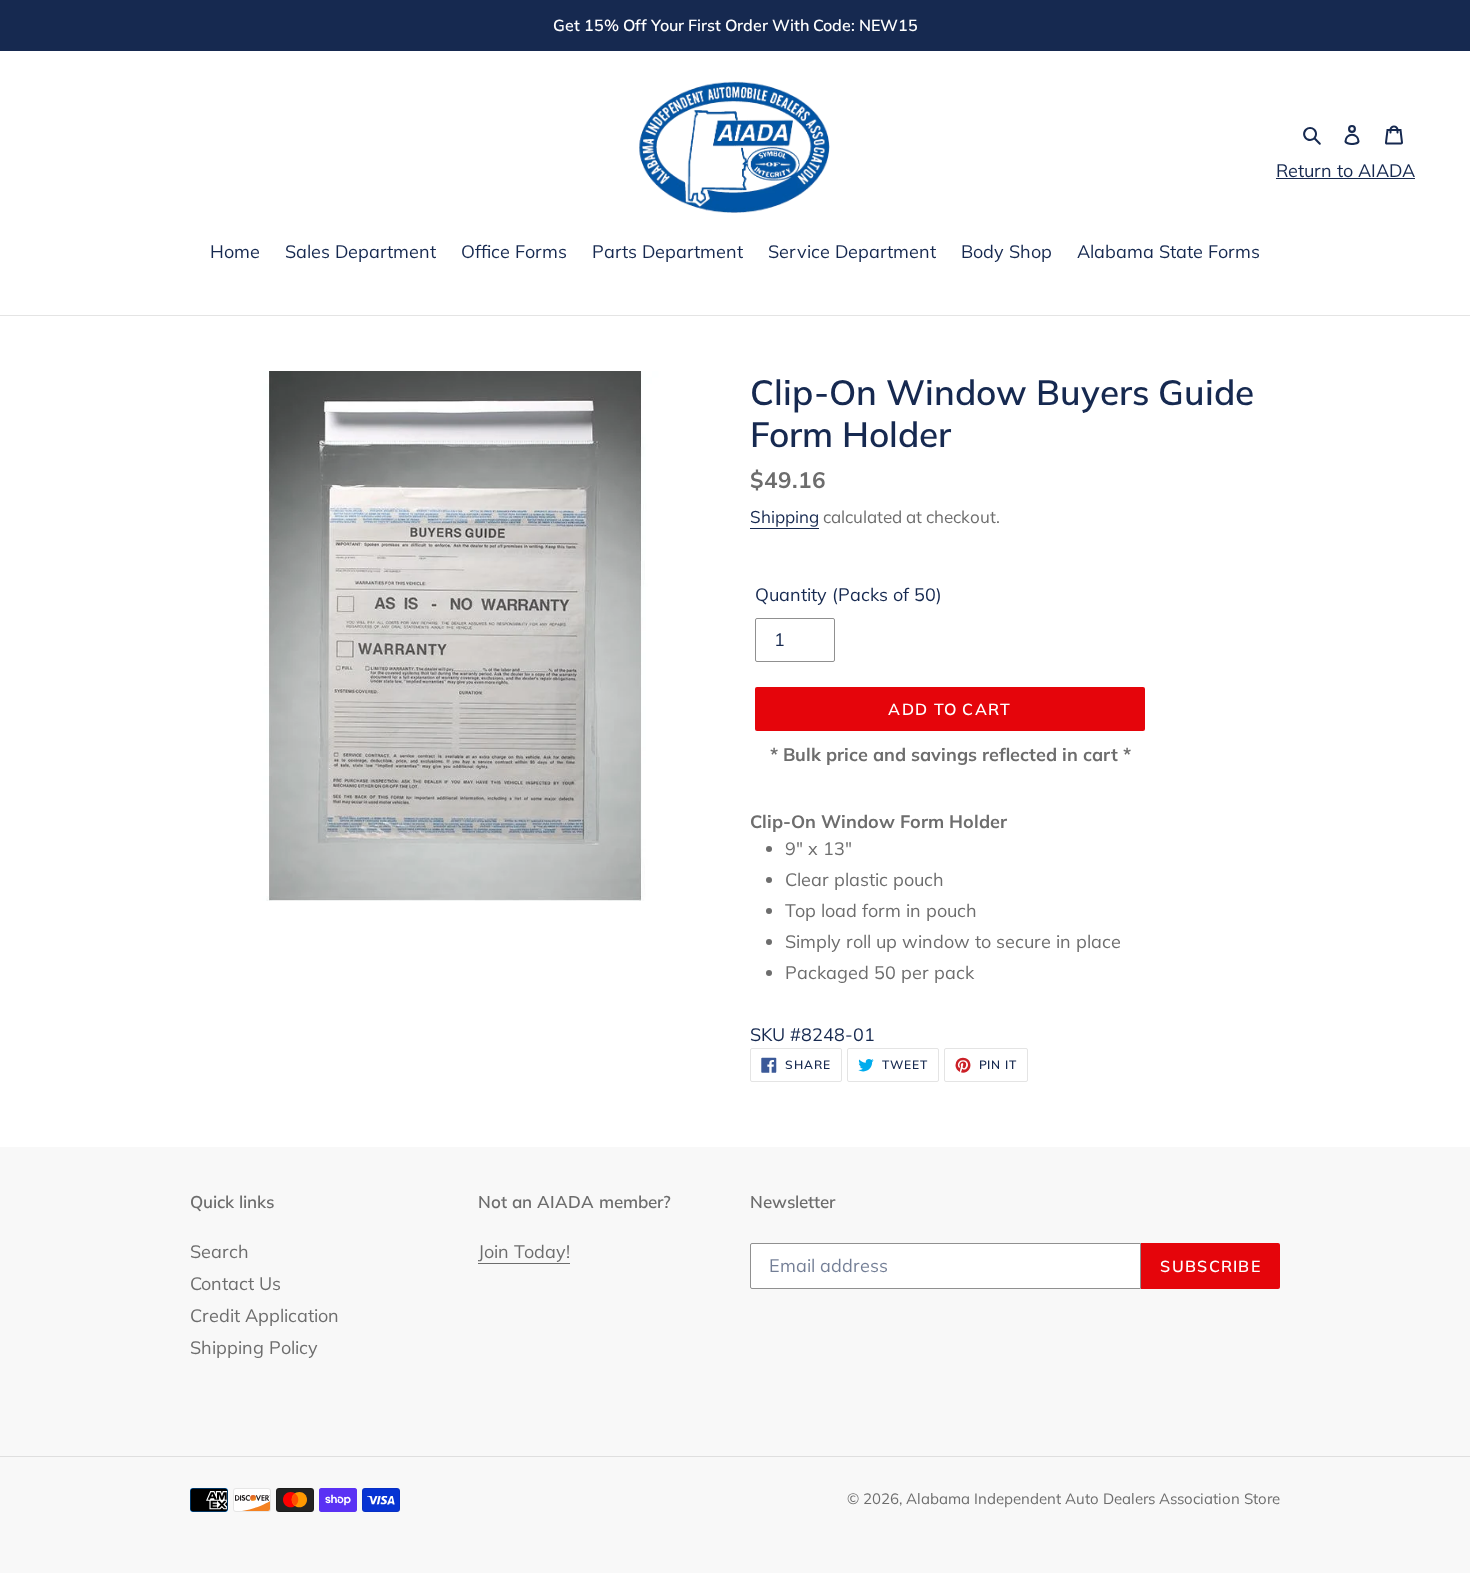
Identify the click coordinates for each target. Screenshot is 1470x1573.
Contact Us (235, 1283)
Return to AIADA (1345, 170)
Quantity (848, 594)
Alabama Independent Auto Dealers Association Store (1093, 1498)
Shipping (784, 516)
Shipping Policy (254, 1347)
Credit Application (264, 1315)
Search (219, 1251)
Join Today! (524, 1251)
